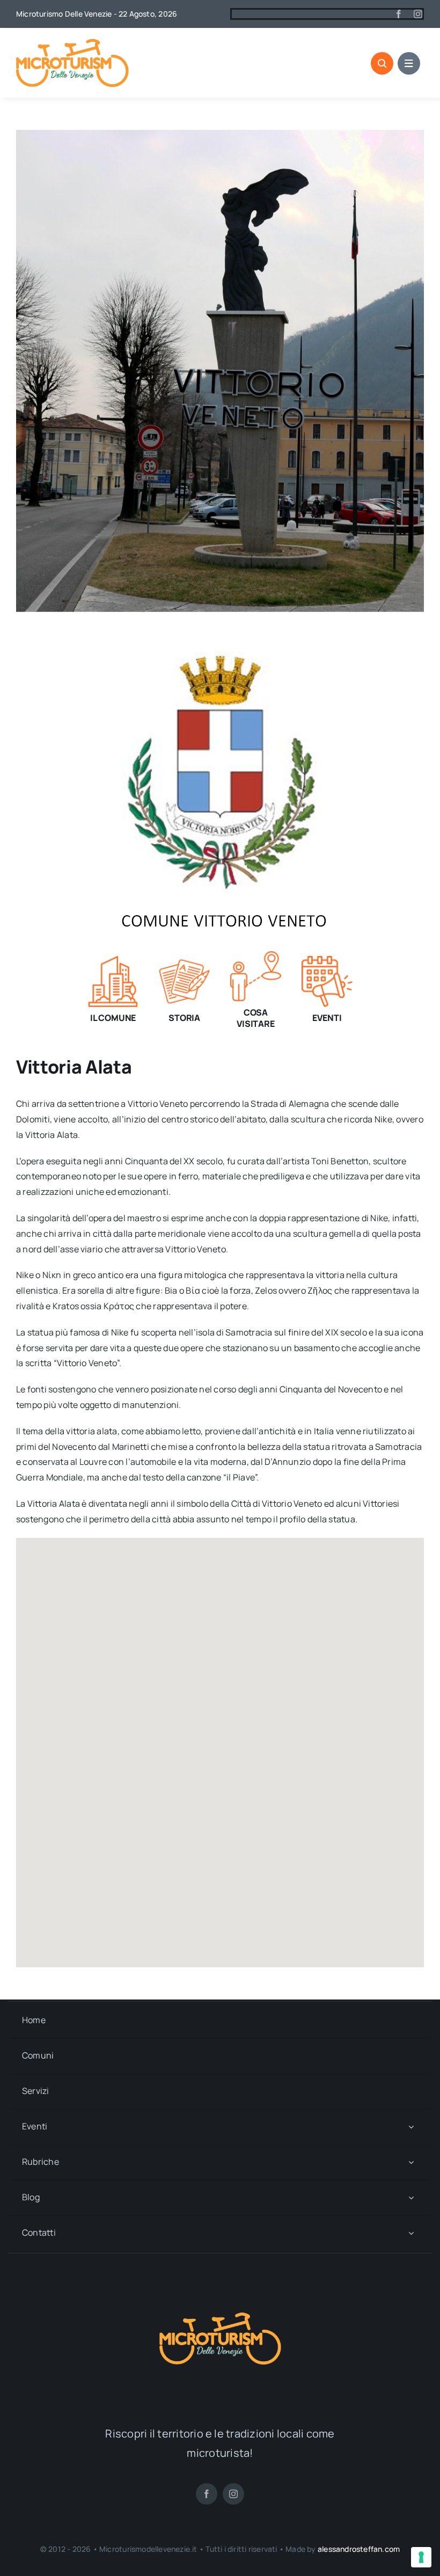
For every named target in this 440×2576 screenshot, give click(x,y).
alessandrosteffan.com (359, 2549)
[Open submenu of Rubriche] (411, 2162)
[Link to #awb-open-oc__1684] (409, 63)
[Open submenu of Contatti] (411, 2233)
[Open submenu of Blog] (411, 2198)
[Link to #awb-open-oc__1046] (382, 63)
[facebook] (399, 14)
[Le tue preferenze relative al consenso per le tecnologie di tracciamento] (421, 2557)
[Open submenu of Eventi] (411, 2127)
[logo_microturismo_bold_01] (72, 43)
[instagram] (418, 14)
